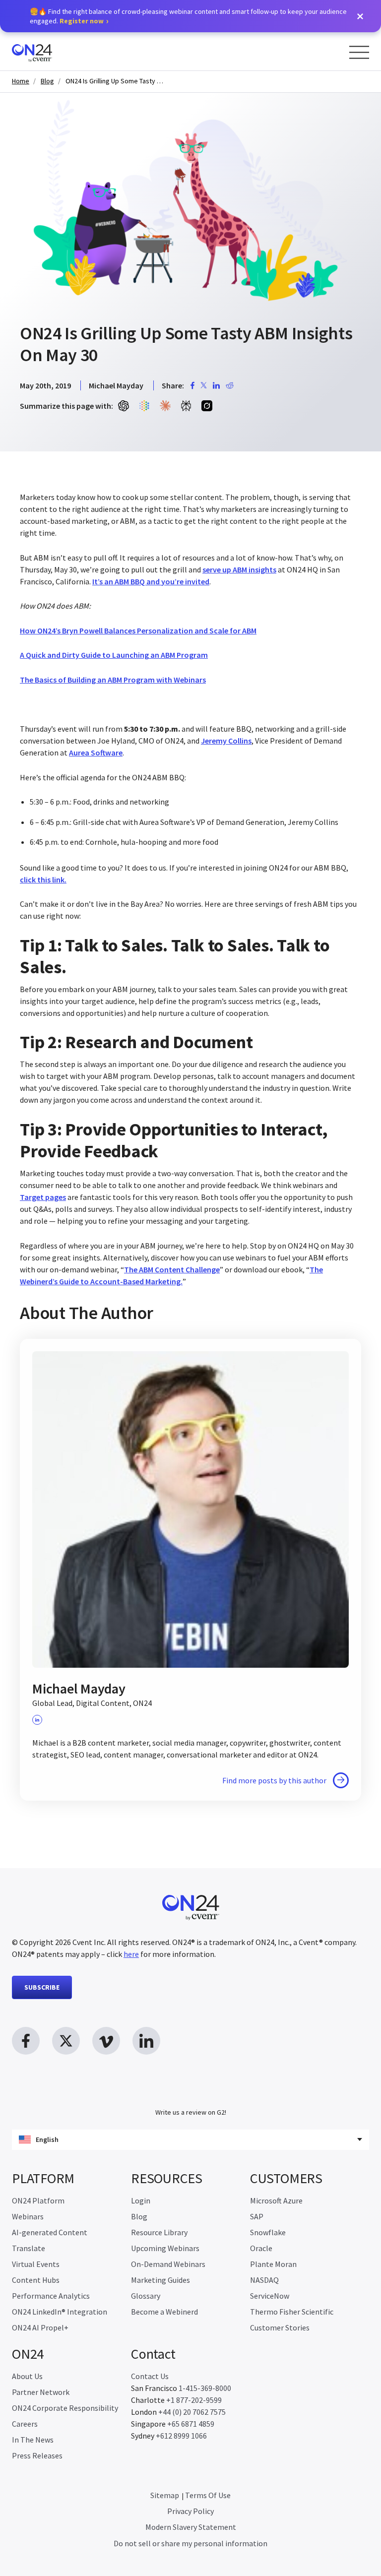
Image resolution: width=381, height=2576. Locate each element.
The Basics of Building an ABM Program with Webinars (113, 680)
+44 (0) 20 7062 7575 (192, 2412)
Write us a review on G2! (191, 2112)
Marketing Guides (160, 2280)
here (131, 1954)
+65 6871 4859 (191, 2424)
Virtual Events (36, 2264)
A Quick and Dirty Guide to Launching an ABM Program (114, 655)
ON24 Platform (38, 2200)
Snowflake (268, 2232)
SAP (257, 2216)
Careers (25, 2424)
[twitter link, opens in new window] (66, 2041)
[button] (360, 16)
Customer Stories (280, 2327)
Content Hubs (36, 2280)
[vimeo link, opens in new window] (106, 2041)
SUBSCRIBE (42, 1987)
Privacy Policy (190, 2511)
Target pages (43, 1197)
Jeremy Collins (226, 741)
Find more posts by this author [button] (274, 1780)
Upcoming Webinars (165, 2248)
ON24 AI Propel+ (40, 2327)
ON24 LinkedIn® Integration (60, 2312)
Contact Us (150, 2376)
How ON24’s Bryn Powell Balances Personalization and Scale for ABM (138, 630)
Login (141, 2200)
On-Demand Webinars (168, 2264)
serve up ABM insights (239, 569)
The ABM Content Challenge (172, 1269)
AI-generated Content (50, 2232)
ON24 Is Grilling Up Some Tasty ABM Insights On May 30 (115, 81)
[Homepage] (51, 51)
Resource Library (159, 2232)
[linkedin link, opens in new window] (146, 2041)
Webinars (28, 2216)
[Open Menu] (359, 52)
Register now (82, 21)
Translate (29, 2248)
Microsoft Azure (276, 2200)
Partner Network (41, 2392)
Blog (47, 81)
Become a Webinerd (164, 2312)
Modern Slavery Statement (191, 2527)
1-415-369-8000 (205, 2388)
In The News (33, 2440)
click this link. (43, 880)
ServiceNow (270, 2296)
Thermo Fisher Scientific (292, 2312)
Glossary (146, 2296)
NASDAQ (264, 2280)
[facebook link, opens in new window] (26, 2041)
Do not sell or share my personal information (190, 2543)
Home (21, 81)
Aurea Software (96, 753)
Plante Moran (273, 2264)
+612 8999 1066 (181, 2436)
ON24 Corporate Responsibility (65, 2408)
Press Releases (37, 2455)
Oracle (261, 2248)
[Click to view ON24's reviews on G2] (190, 2092)
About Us (27, 2376)
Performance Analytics (51, 2296)
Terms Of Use (208, 2495)
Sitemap (165, 2495)
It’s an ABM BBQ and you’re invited (151, 581)
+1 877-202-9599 (194, 2400)
